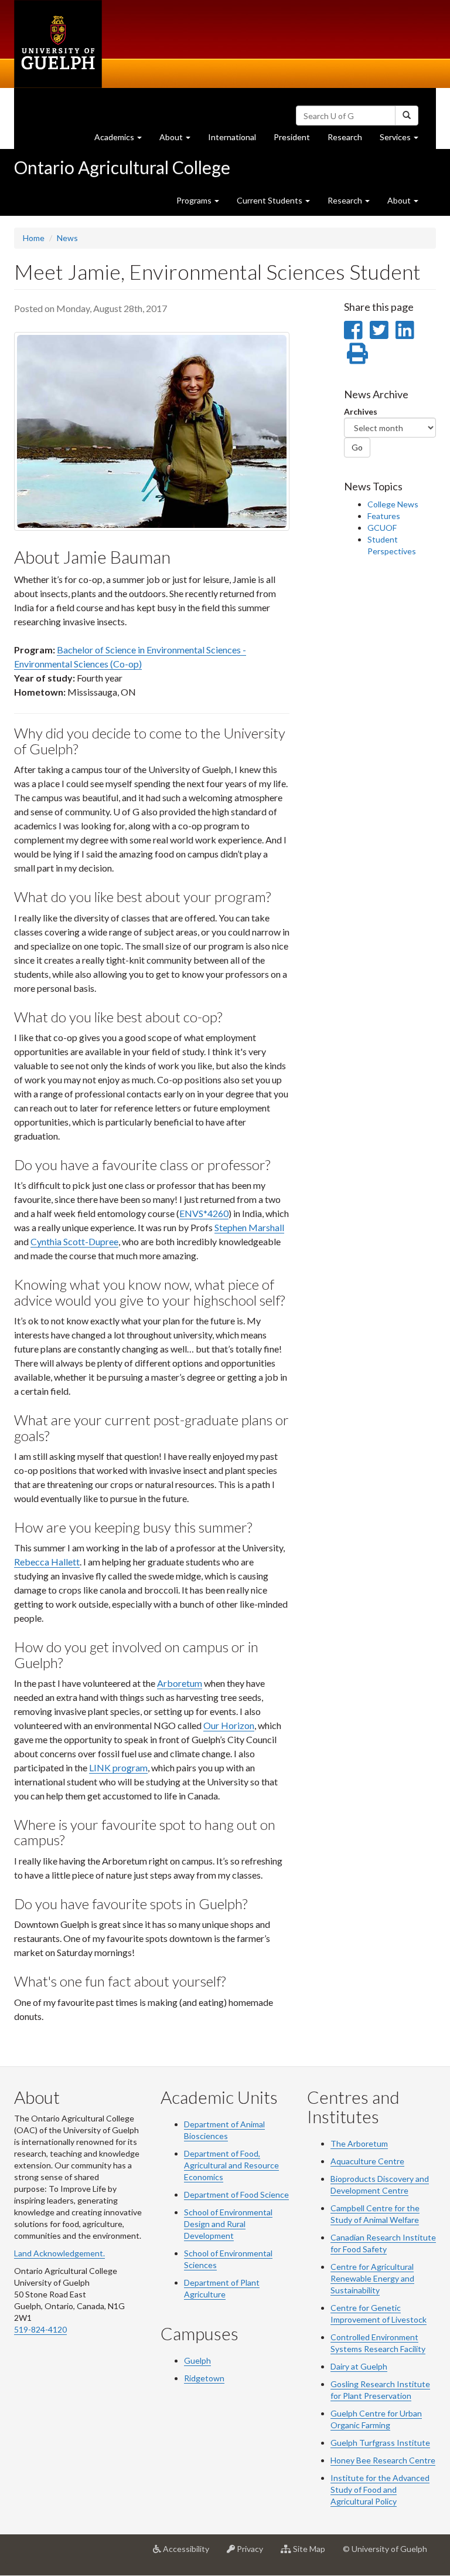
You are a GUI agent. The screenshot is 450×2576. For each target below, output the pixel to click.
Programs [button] (195, 200)
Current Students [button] (270, 200)
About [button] (179, 140)
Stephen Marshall (249, 1227)
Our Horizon (229, 1725)
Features (384, 516)
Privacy (253, 2553)
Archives (361, 411)
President (292, 137)
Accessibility (190, 2553)
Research (349, 140)
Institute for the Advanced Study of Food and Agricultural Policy (380, 2489)
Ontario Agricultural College (122, 167)
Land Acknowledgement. (59, 2253)
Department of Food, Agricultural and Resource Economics (231, 2165)
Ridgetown (204, 2378)
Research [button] (346, 200)
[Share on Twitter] (379, 330)
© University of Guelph (385, 2549)
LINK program (118, 1767)
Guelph (197, 2360)
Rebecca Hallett (47, 1562)
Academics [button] (122, 140)
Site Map (313, 2553)
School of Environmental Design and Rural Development (228, 2224)
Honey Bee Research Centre (383, 2460)
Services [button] (403, 140)
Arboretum (180, 1683)
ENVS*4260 (204, 1213)
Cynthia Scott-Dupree (74, 1241)
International (232, 137)
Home (34, 238)
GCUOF (382, 528)
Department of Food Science (236, 2194)
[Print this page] (357, 353)
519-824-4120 (40, 2329)
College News (393, 504)
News (67, 238)
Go (357, 447)
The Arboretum (359, 2143)
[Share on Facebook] (353, 330)
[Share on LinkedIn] (405, 330)
